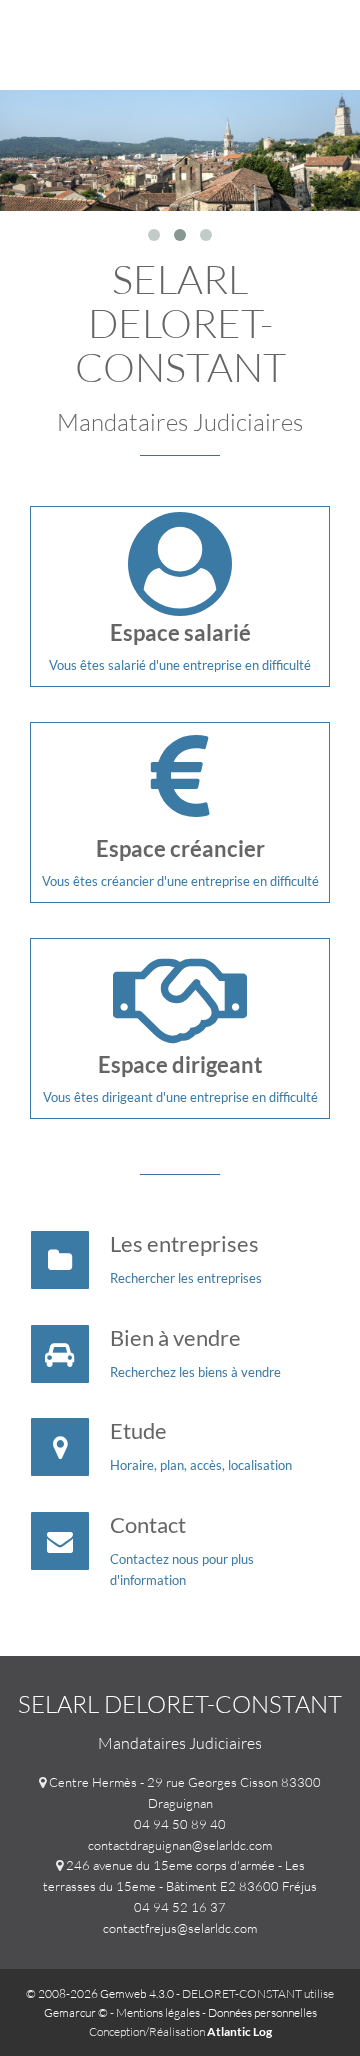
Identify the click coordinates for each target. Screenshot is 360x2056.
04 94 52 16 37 (180, 1907)
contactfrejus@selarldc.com (180, 1928)
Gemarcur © (76, 2012)
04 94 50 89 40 (180, 1824)
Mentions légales (158, 2012)
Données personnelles (262, 2012)
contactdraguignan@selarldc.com (180, 1845)
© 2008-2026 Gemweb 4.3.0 (100, 1993)
